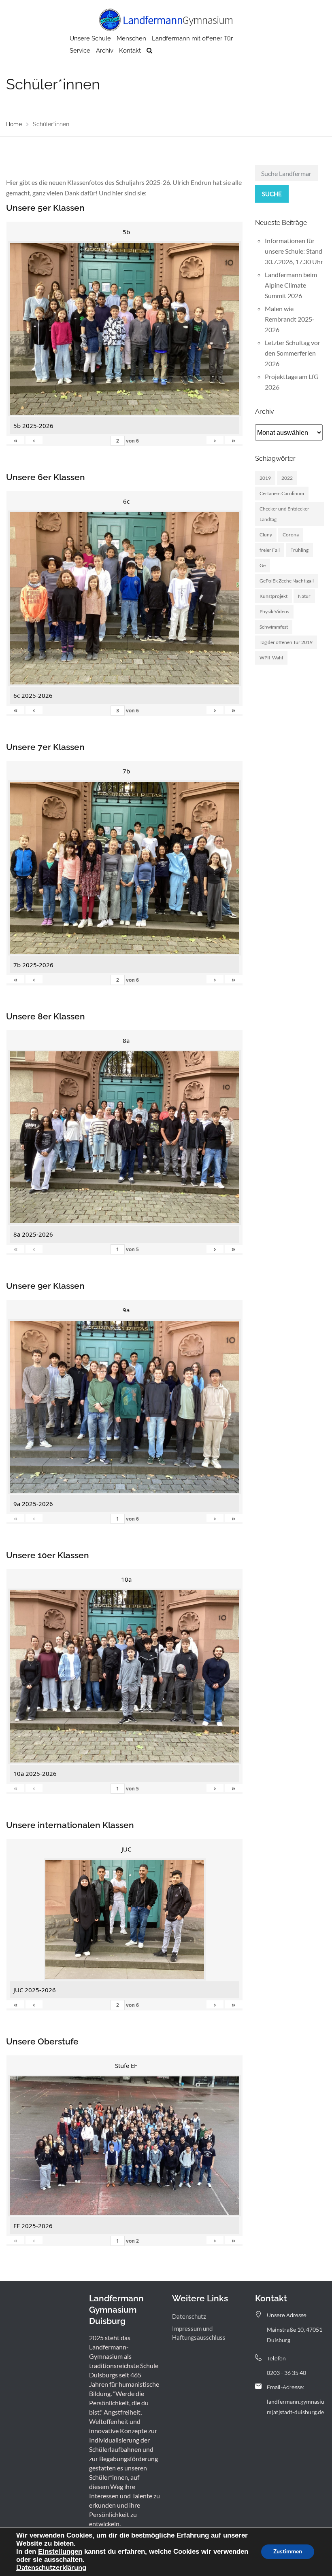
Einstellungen (60, 2551)
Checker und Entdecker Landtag (284, 514)
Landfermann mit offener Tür (192, 38)
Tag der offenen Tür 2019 (286, 642)
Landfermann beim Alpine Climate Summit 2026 (291, 285)
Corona (291, 535)
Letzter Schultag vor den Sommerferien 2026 (293, 353)
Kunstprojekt (273, 596)
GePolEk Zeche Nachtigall (287, 581)
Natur (304, 596)
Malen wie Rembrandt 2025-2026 (290, 319)
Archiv (105, 51)
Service (80, 51)
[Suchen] (149, 51)
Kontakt (130, 51)
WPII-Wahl (271, 658)
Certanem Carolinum (282, 493)
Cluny (266, 535)
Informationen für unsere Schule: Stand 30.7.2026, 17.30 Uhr (294, 251)
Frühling (299, 550)
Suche (272, 194)
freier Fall (270, 550)
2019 (265, 478)
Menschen (131, 38)
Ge (263, 565)
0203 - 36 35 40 (286, 2373)
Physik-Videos (274, 611)
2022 (287, 478)
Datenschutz (189, 2316)
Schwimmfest (274, 627)
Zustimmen (288, 2552)
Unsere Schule (90, 38)
